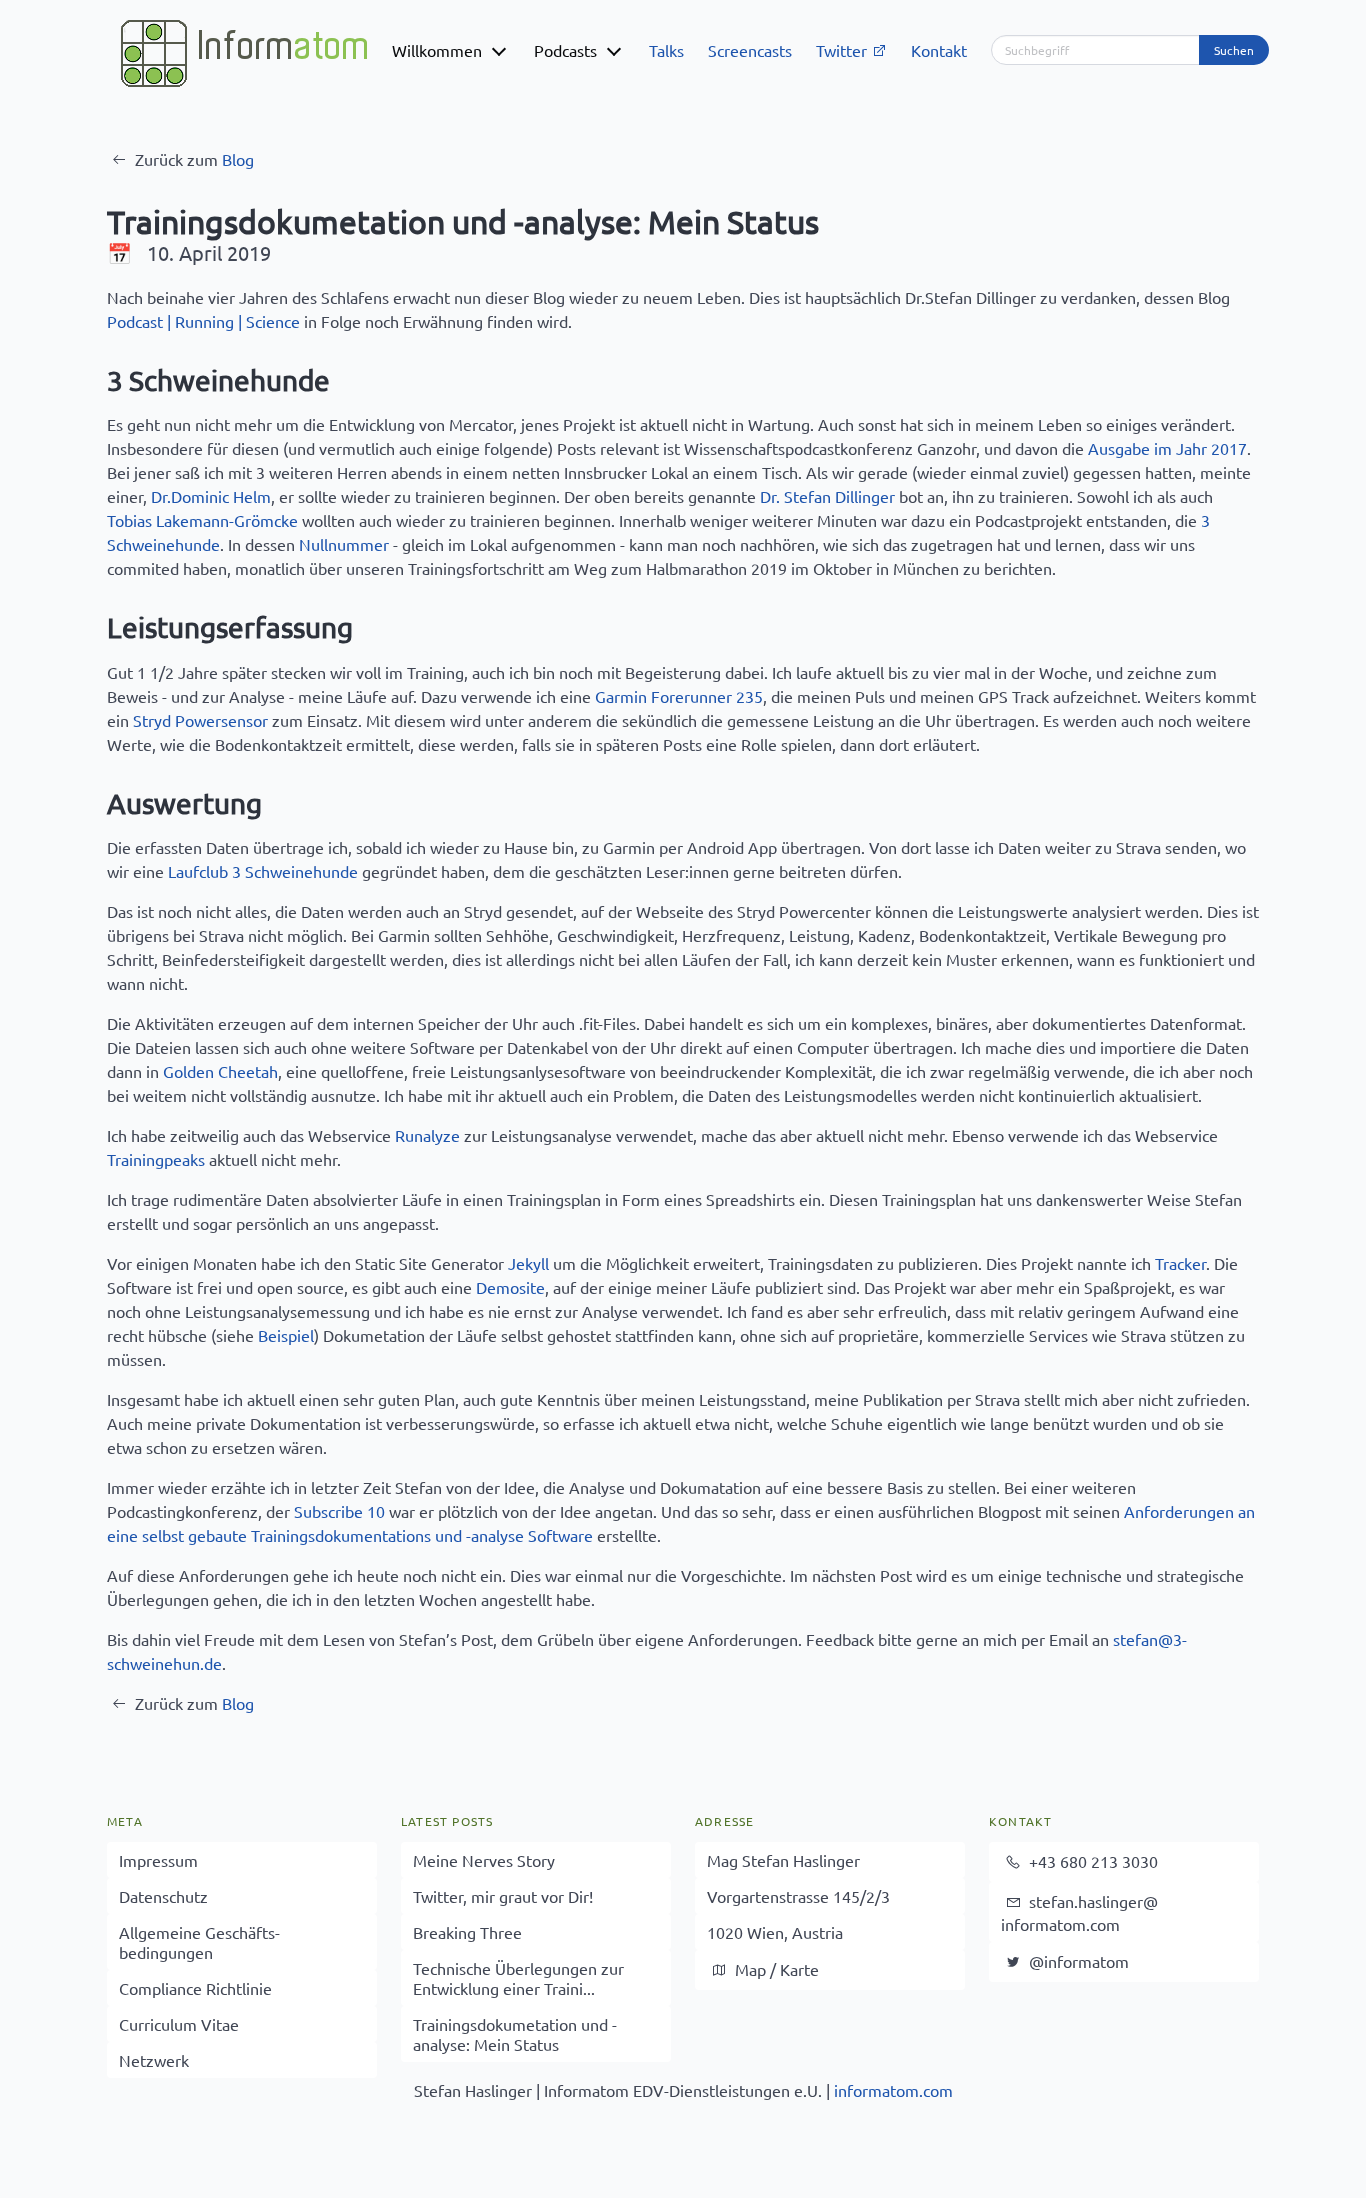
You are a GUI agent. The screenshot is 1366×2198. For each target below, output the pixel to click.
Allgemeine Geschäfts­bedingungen (199, 1942)
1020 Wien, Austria (775, 1932)
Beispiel (286, 1335)
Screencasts (750, 50)
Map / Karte (775, 1969)
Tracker (1180, 1263)
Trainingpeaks (156, 1159)
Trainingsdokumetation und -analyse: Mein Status (515, 2034)
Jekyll (528, 1263)
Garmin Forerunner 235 (679, 696)
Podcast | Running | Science (203, 321)
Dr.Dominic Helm (211, 496)
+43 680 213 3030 (1091, 1861)
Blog (238, 159)
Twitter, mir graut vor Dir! (503, 1896)
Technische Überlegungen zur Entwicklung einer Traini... (518, 1978)
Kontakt (939, 50)
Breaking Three (467, 1932)
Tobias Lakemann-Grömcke (202, 520)
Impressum (158, 1860)
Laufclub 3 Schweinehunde (263, 871)
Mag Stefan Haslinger (783, 1860)
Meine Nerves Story (484, 1860)
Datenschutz (163, 1896)
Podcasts (565, 50)
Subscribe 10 (339, 1511)
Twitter (843, 50)
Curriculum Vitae (179, 2024)
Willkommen (437, 50)
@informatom (1077, 1961)
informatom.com (893, 2090)
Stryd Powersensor (200, 720)
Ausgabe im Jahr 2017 (1167, 448)
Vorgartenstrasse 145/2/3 (798, 1896)
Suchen (1234, 50)
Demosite (510, 1287)
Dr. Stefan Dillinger (827, 496)
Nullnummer (344, 544)
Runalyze (427, 1135)
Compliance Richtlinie (195, 1988)
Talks (666, 50)
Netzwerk (154, 2060)
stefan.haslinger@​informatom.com (1079, 1912)
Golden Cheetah (220, 1071)
